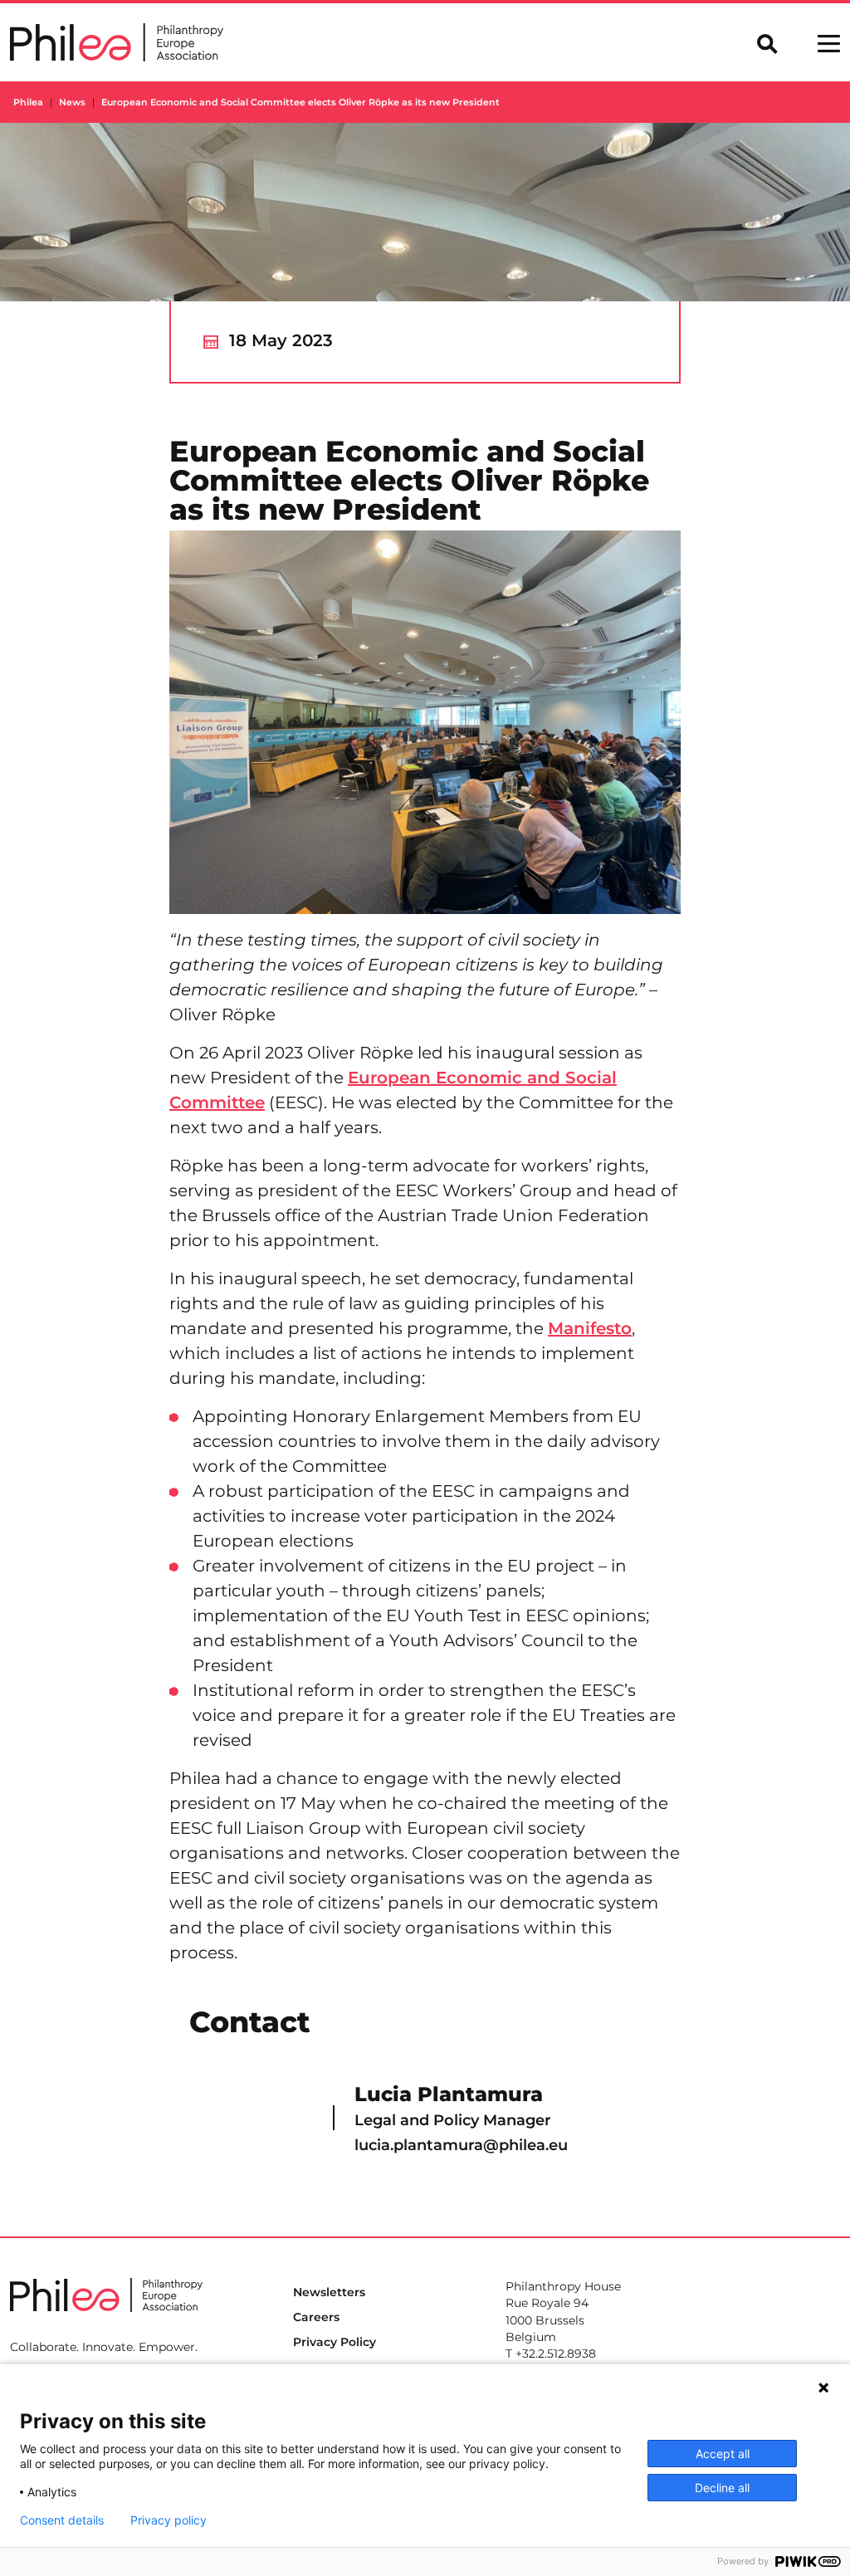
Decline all (722, 2488)
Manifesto (590, 1328)
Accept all (723, 2454)
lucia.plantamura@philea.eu (461, 2145)
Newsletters (329, 2292)
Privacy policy (169, 2520)
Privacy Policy (335, 2342)
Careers (316, 2317)
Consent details (62, 2520)
